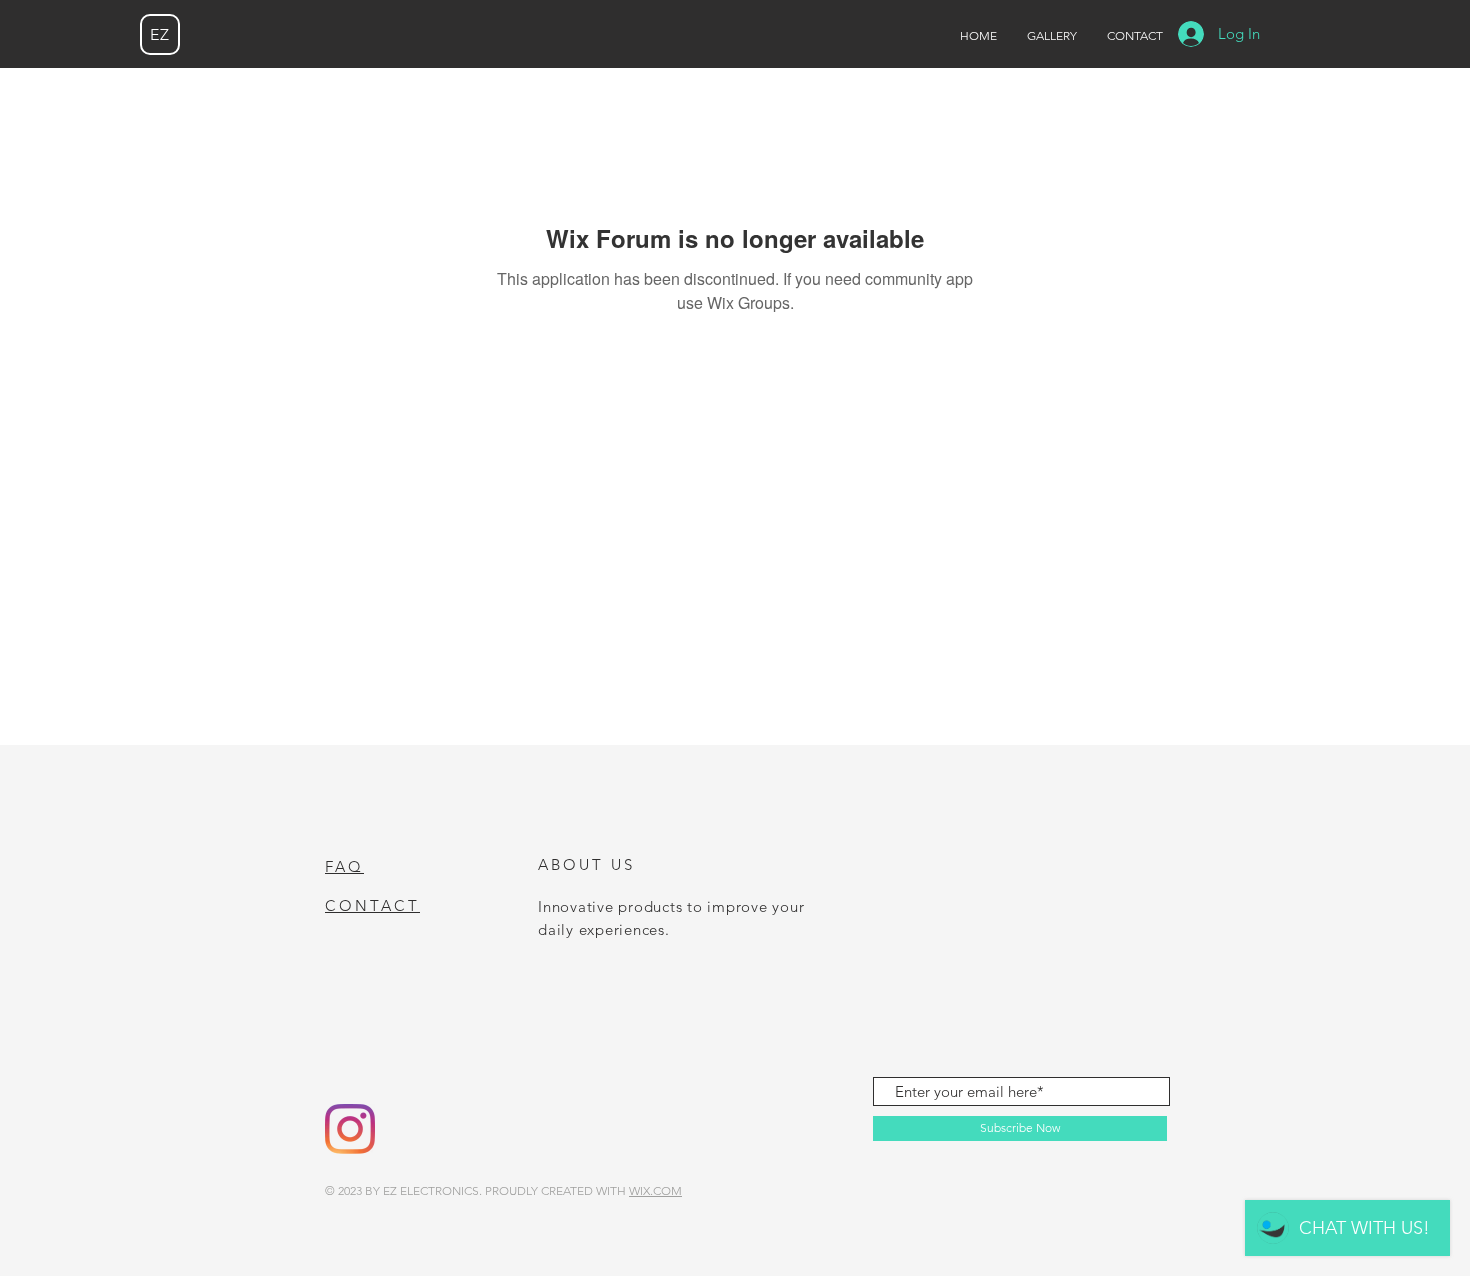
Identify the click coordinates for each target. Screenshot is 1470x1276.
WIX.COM (655, 1190)
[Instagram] (350, 1129)
